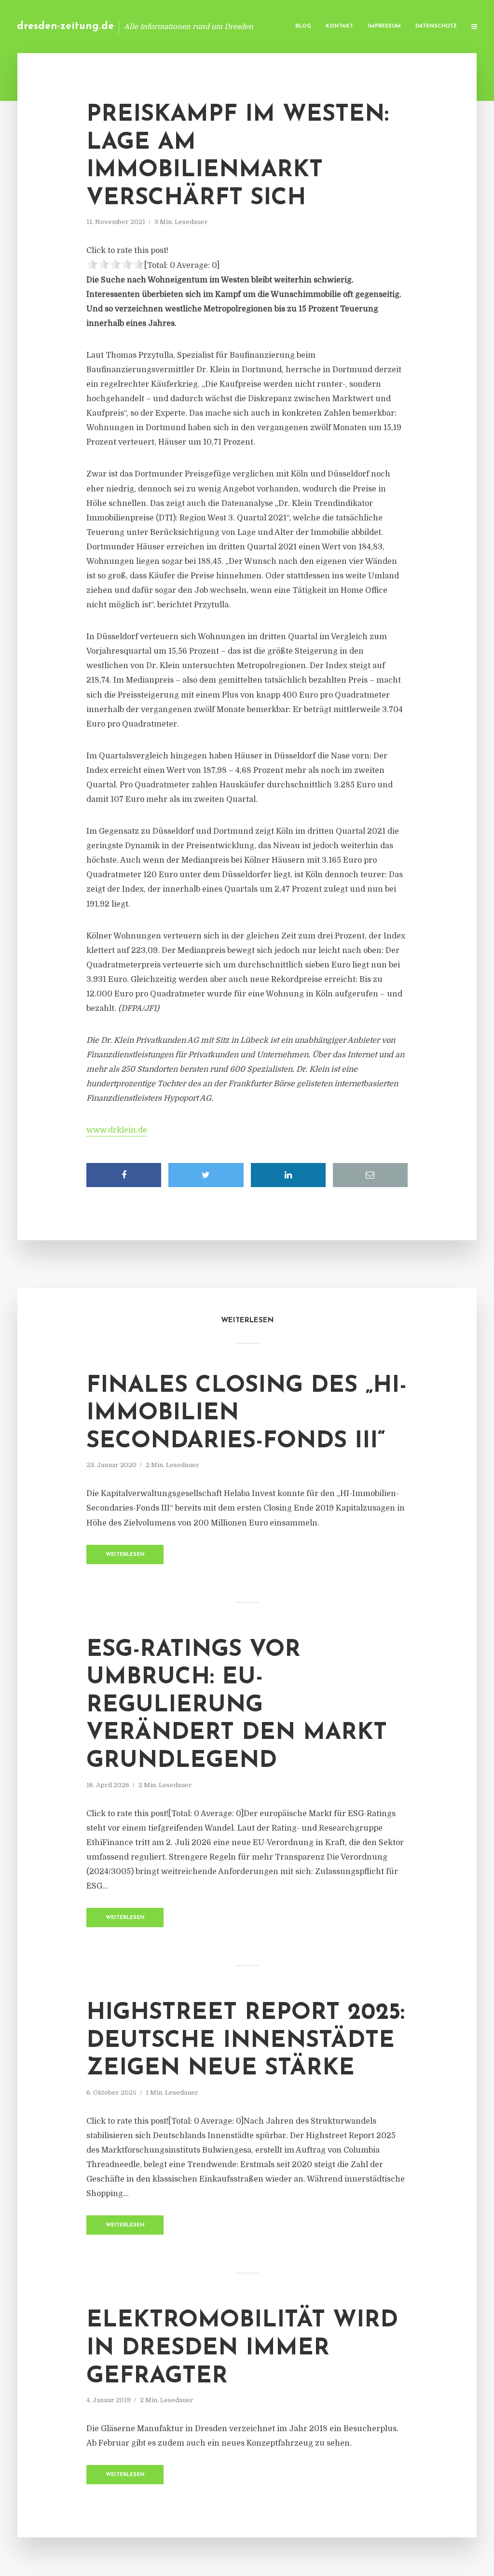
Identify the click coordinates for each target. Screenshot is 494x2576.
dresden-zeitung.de (65, 26)
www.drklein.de (117, 1130)
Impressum (384, 26)
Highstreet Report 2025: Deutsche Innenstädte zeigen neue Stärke (246, 2041)
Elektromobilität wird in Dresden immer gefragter (242, 2348)
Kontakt (339, 26)
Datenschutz (436, 26)
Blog (303, 26)
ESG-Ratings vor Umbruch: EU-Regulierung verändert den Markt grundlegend (237, 1706)
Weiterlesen (125, 1555)
